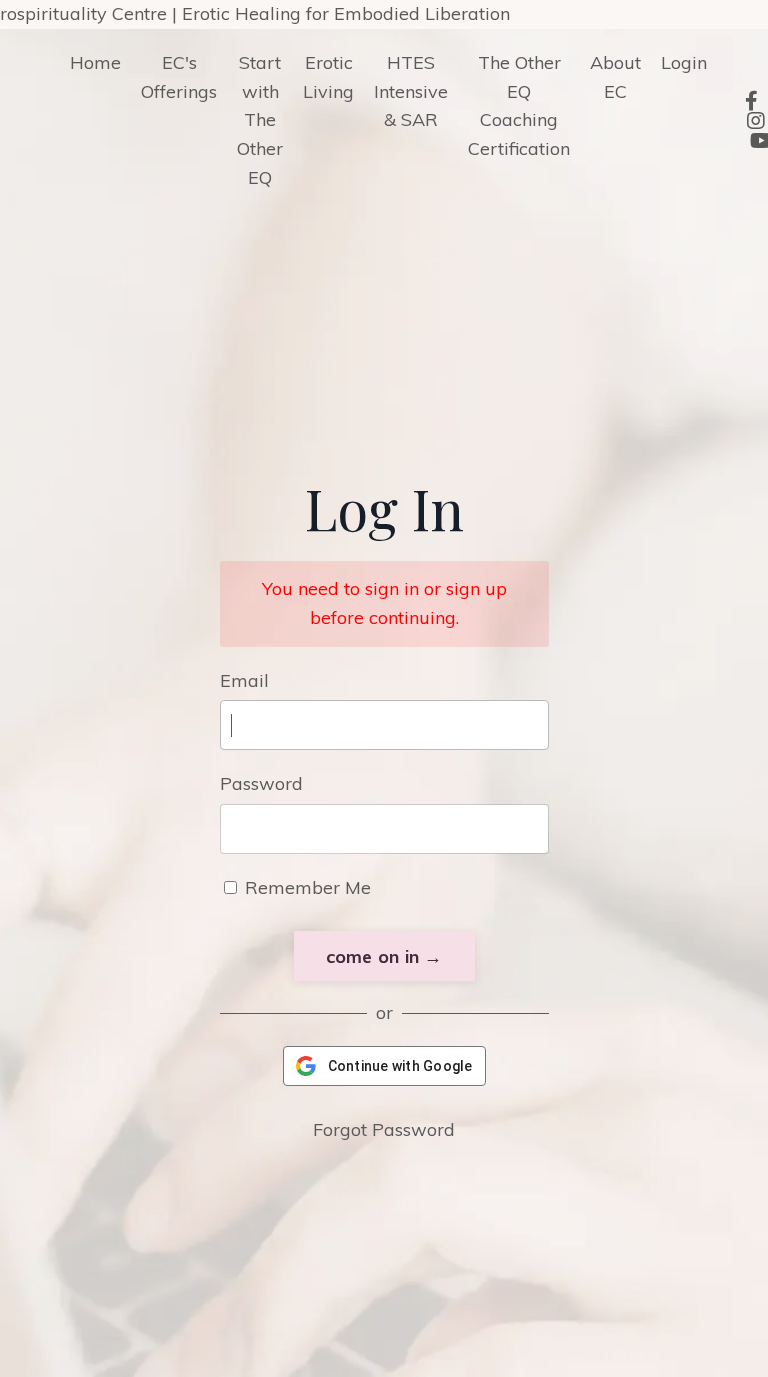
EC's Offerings (179, 77)
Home (95, 62)
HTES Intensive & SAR (411, 91)
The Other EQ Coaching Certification (519, 105)
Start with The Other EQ (260, 120)
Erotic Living (328, 77)
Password (261, 783)
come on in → (384, 956)
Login (684, 62)
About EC (615, 77)
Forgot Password (384, 1129)
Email (244, 680)
